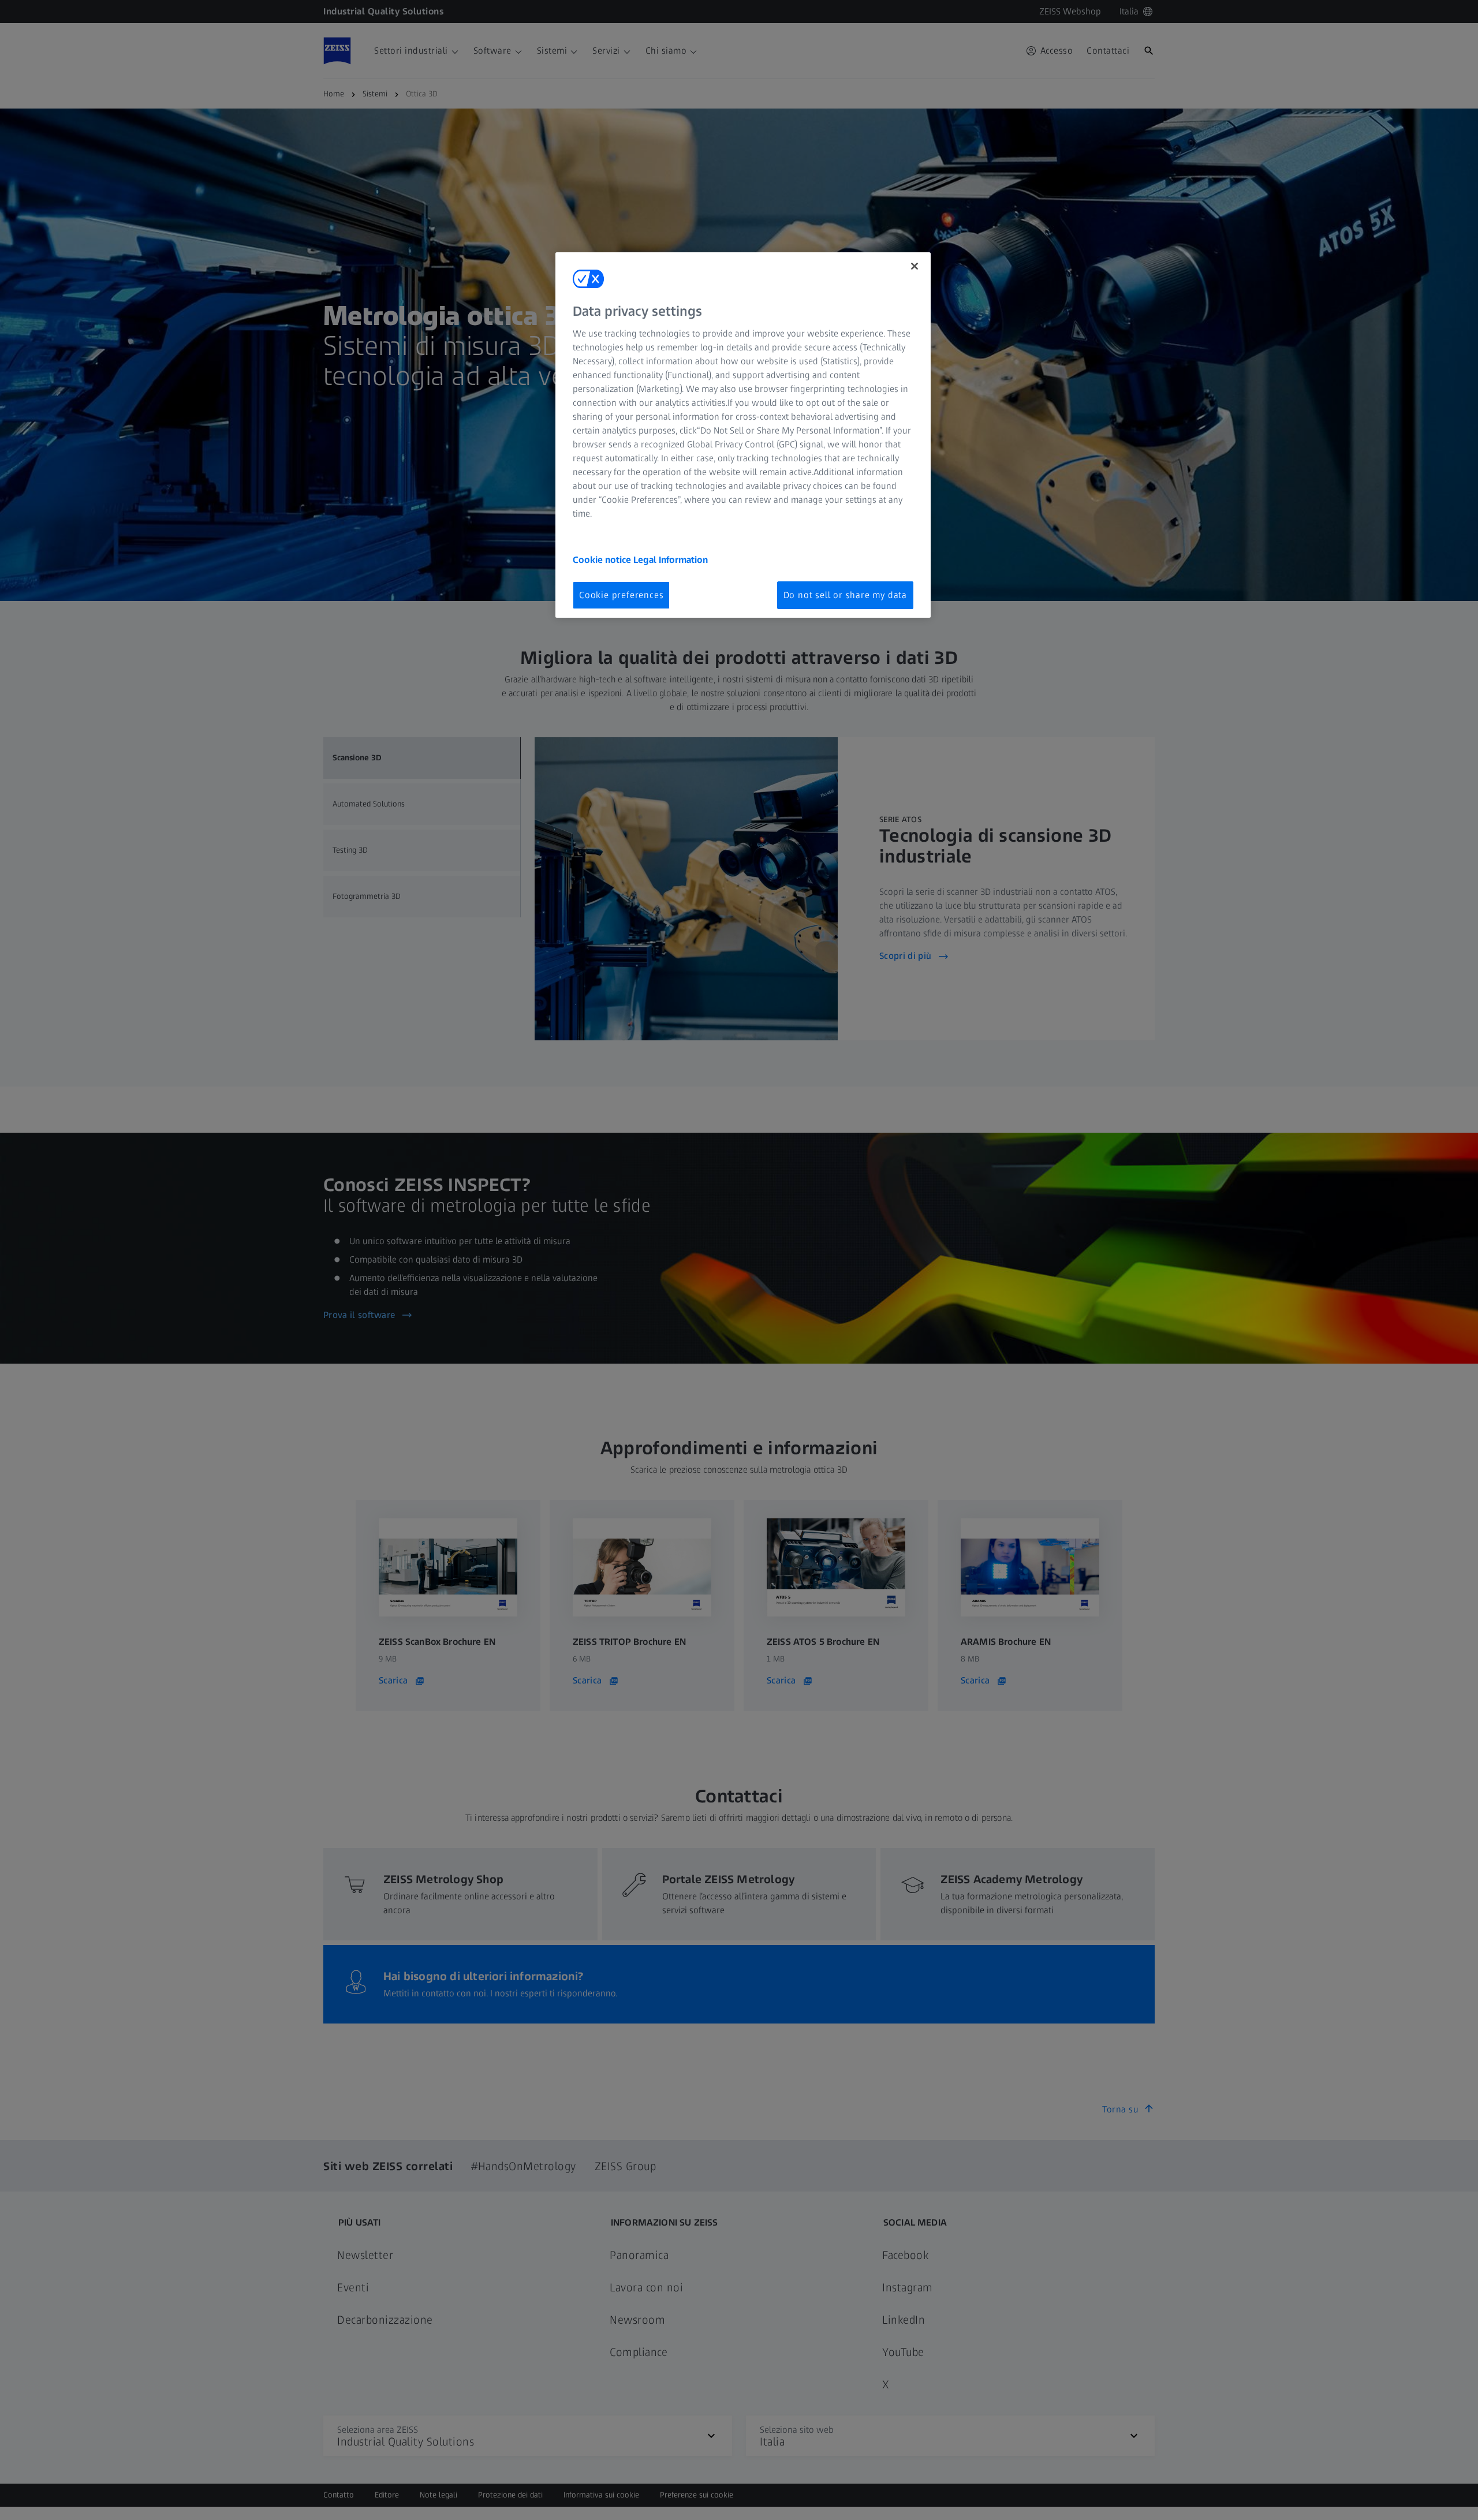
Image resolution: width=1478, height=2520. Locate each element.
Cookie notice (603, 560)
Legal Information (671, 560)
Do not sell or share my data (845, 595)
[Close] (915, 266)
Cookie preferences (621, 595)
